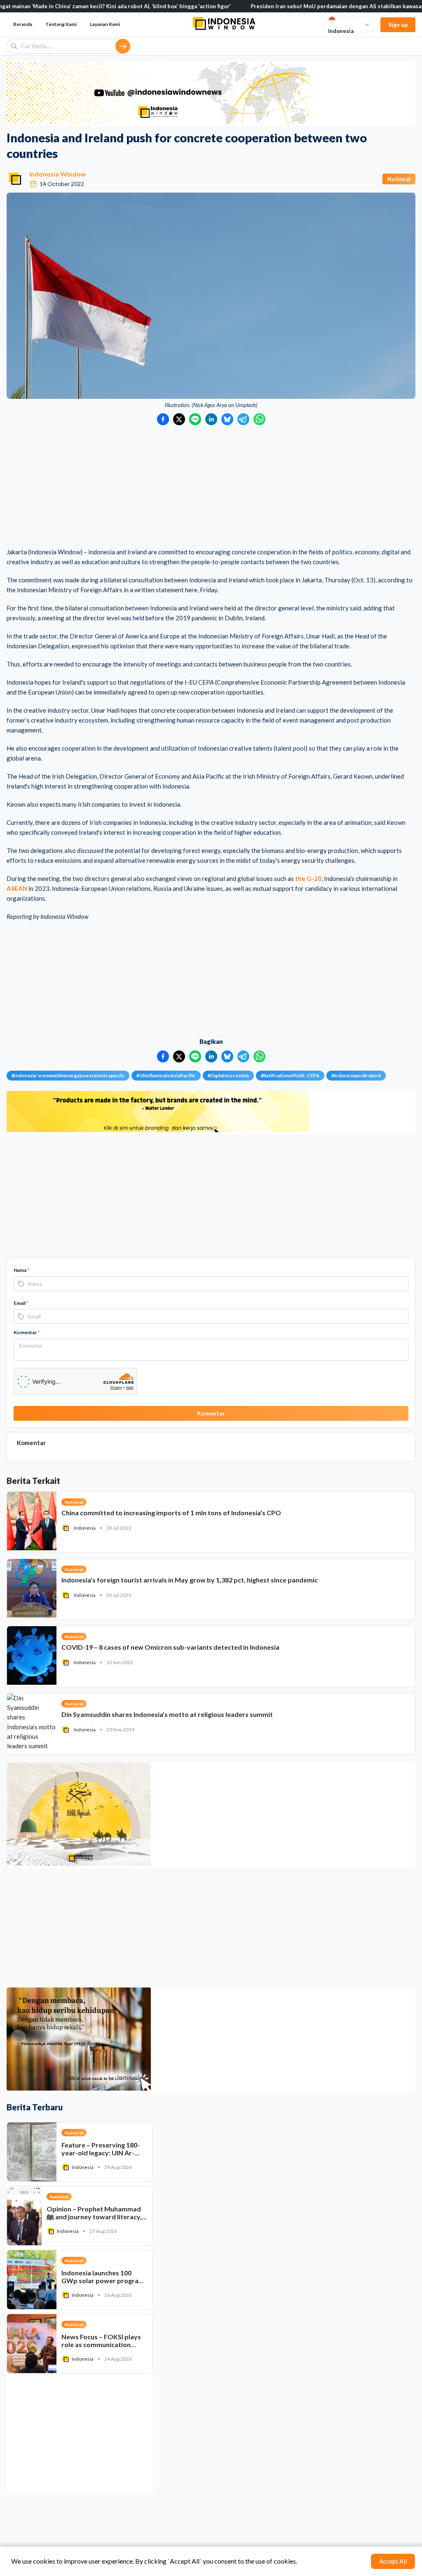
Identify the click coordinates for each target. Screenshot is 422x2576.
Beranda (23, 24)
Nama (21, 1270)
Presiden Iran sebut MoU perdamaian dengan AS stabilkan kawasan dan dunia (268, 6)
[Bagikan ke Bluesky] (227, 419)
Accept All (393, 2561)
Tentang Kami (61, 24)
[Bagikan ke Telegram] (243, 419)
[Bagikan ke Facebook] (163, 419)
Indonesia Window (58, 174)
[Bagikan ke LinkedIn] (211, 419)
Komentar (27, 1332)
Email (21, 1303)
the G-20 (308, 878)
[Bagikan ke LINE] (195, 419)
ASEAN (17, 888)
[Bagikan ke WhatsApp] (259, 419)
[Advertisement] (211, 487)
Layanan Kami (105, 24)
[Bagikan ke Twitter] (179, 419)
